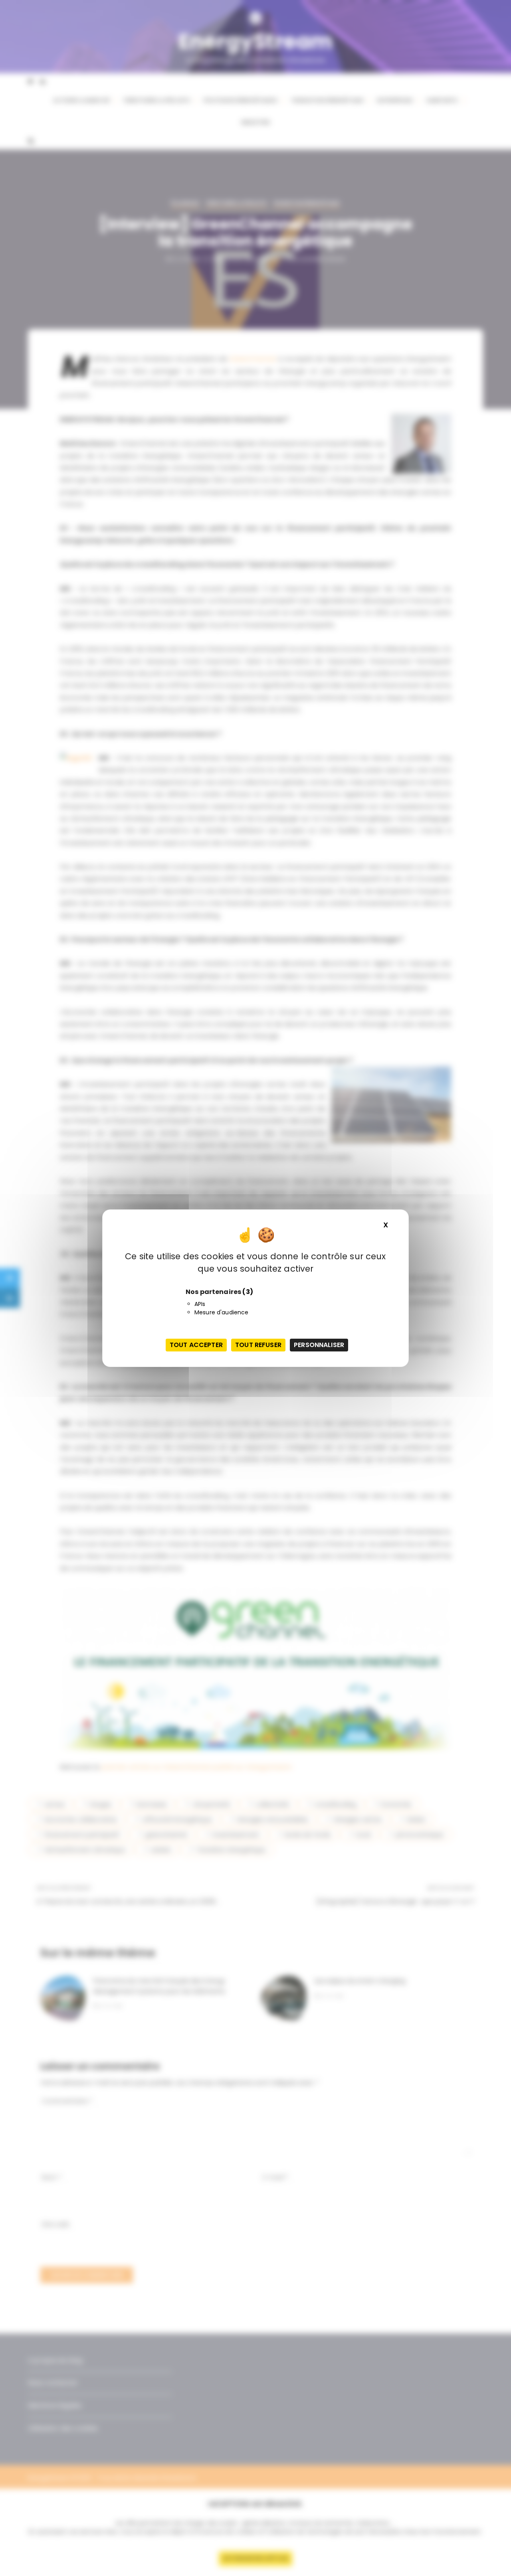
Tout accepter (196, 1345)
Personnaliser (319, 1345)
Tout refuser (258, 1345)
